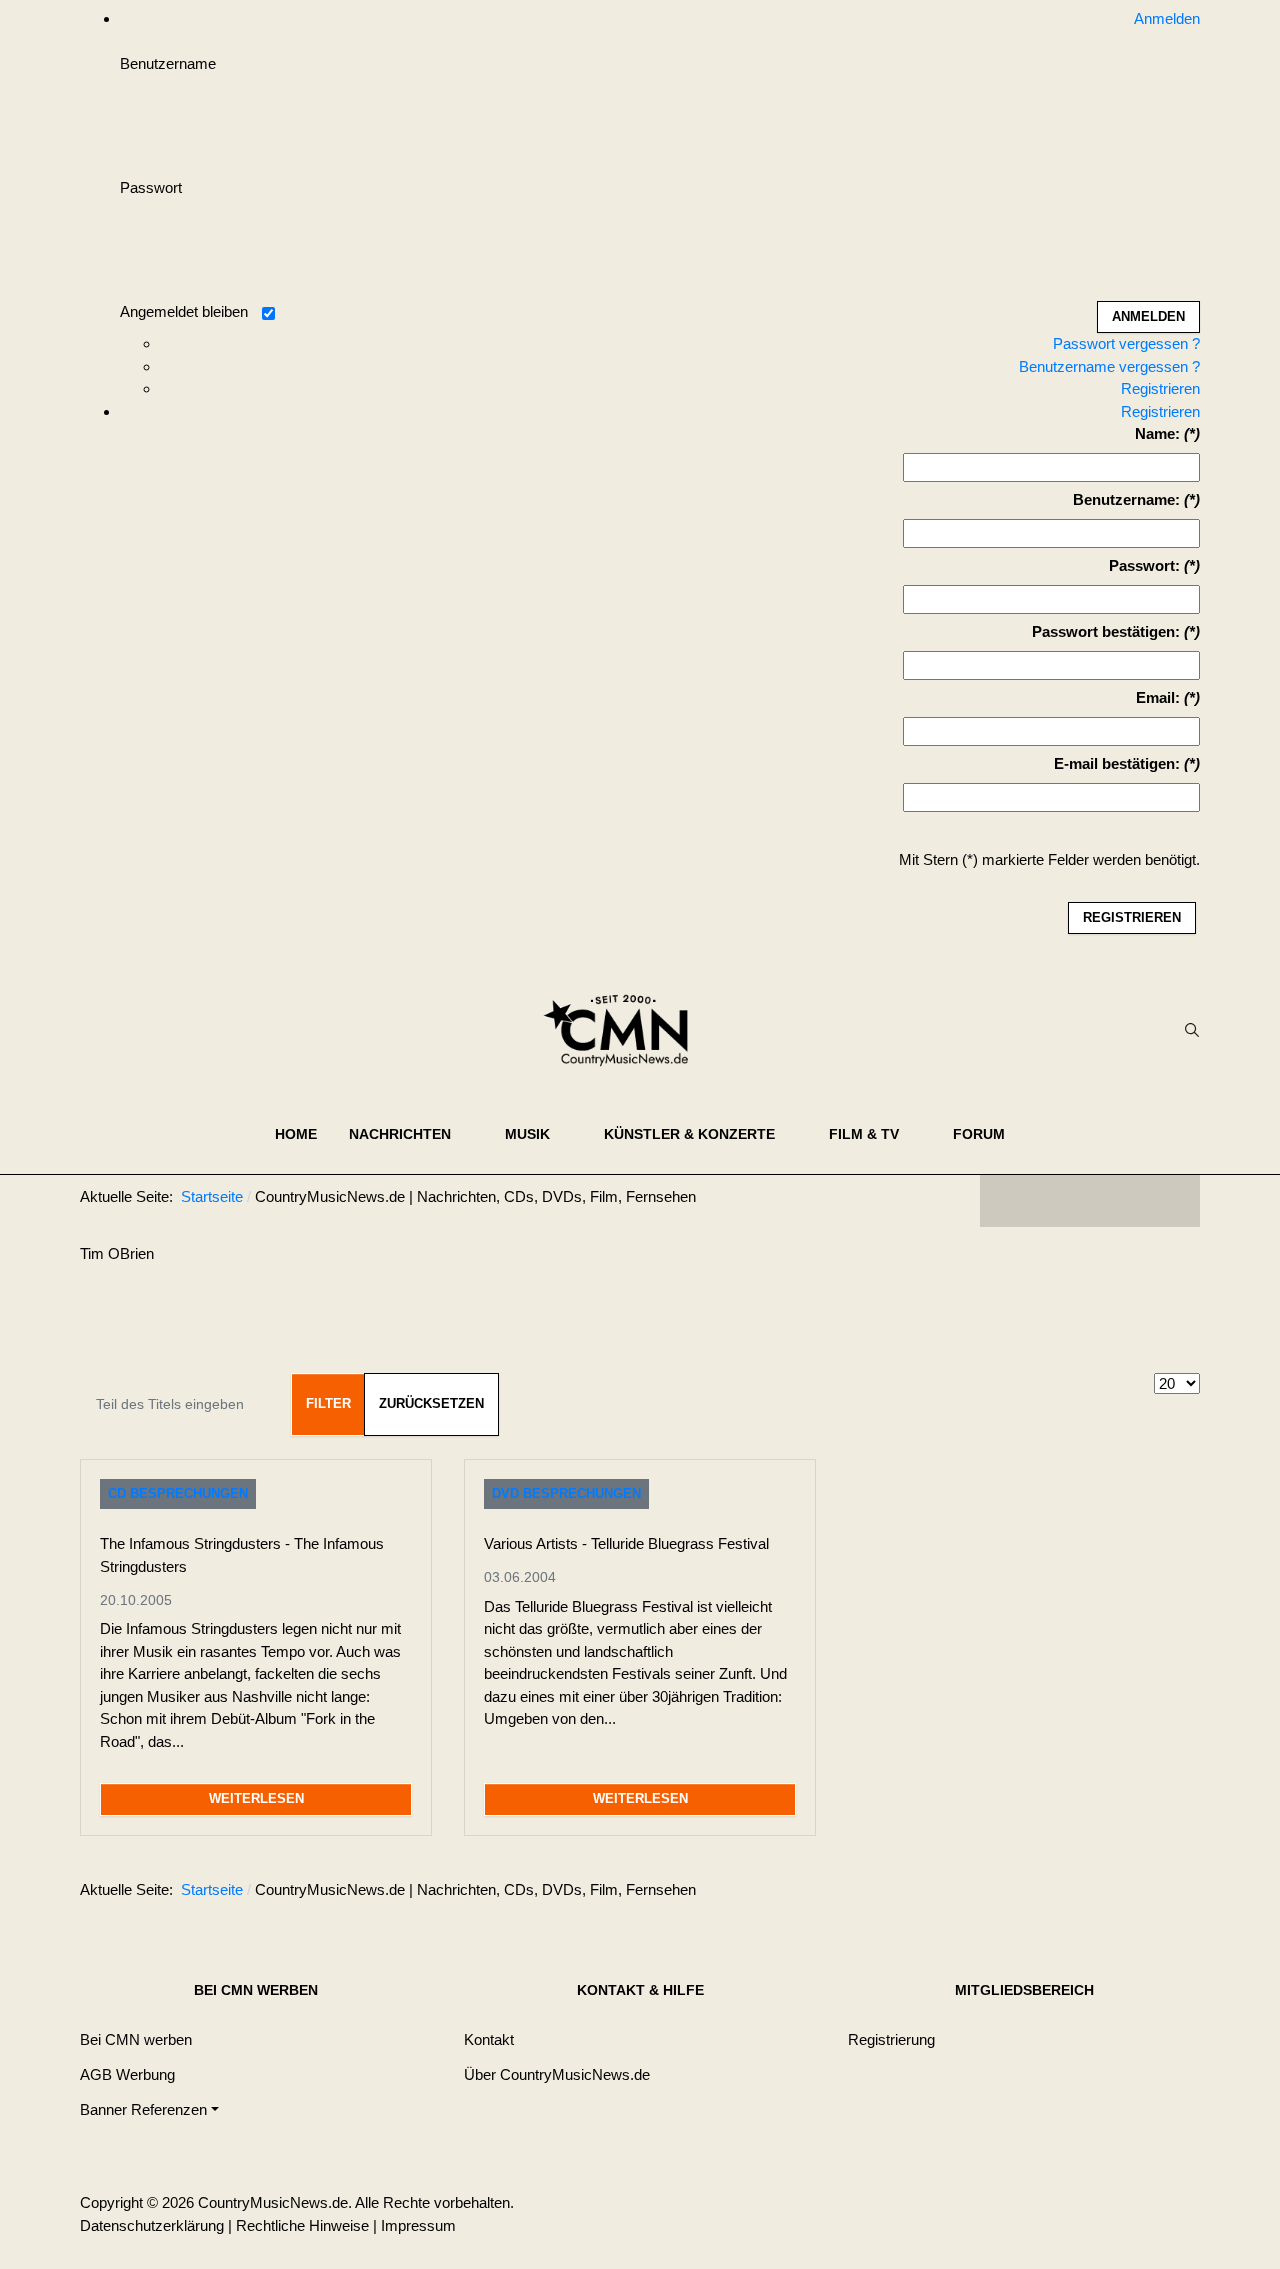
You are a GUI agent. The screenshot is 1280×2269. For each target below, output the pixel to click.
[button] (411, 1134)
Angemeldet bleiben (184, 311)
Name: (1157, 433)
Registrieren (1160, 388)
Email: (1158, 697)
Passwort (151, 187)
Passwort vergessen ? (1126, 343)
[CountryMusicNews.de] (624, 1030)
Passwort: (1144, 565)
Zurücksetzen (431, 1403)
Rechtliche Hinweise (302, 2225)
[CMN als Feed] (1170, 1201)
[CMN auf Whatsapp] (1100, 1894)
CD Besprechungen (178, 1493)
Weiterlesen (256, 1798)
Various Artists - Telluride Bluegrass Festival (626, 1543)
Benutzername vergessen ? (1109, 366)
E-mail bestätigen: (1117, 763)
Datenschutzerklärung (152, 2225)
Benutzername (168, 63)
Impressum (418, 2225)
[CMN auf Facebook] (1010, 1201)
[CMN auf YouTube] (1130, 1201)
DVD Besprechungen (566, 1493)
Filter (328, 1403)
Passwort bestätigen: (1106, 631)
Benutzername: (1126, 499)
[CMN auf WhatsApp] (1090, 1201)
